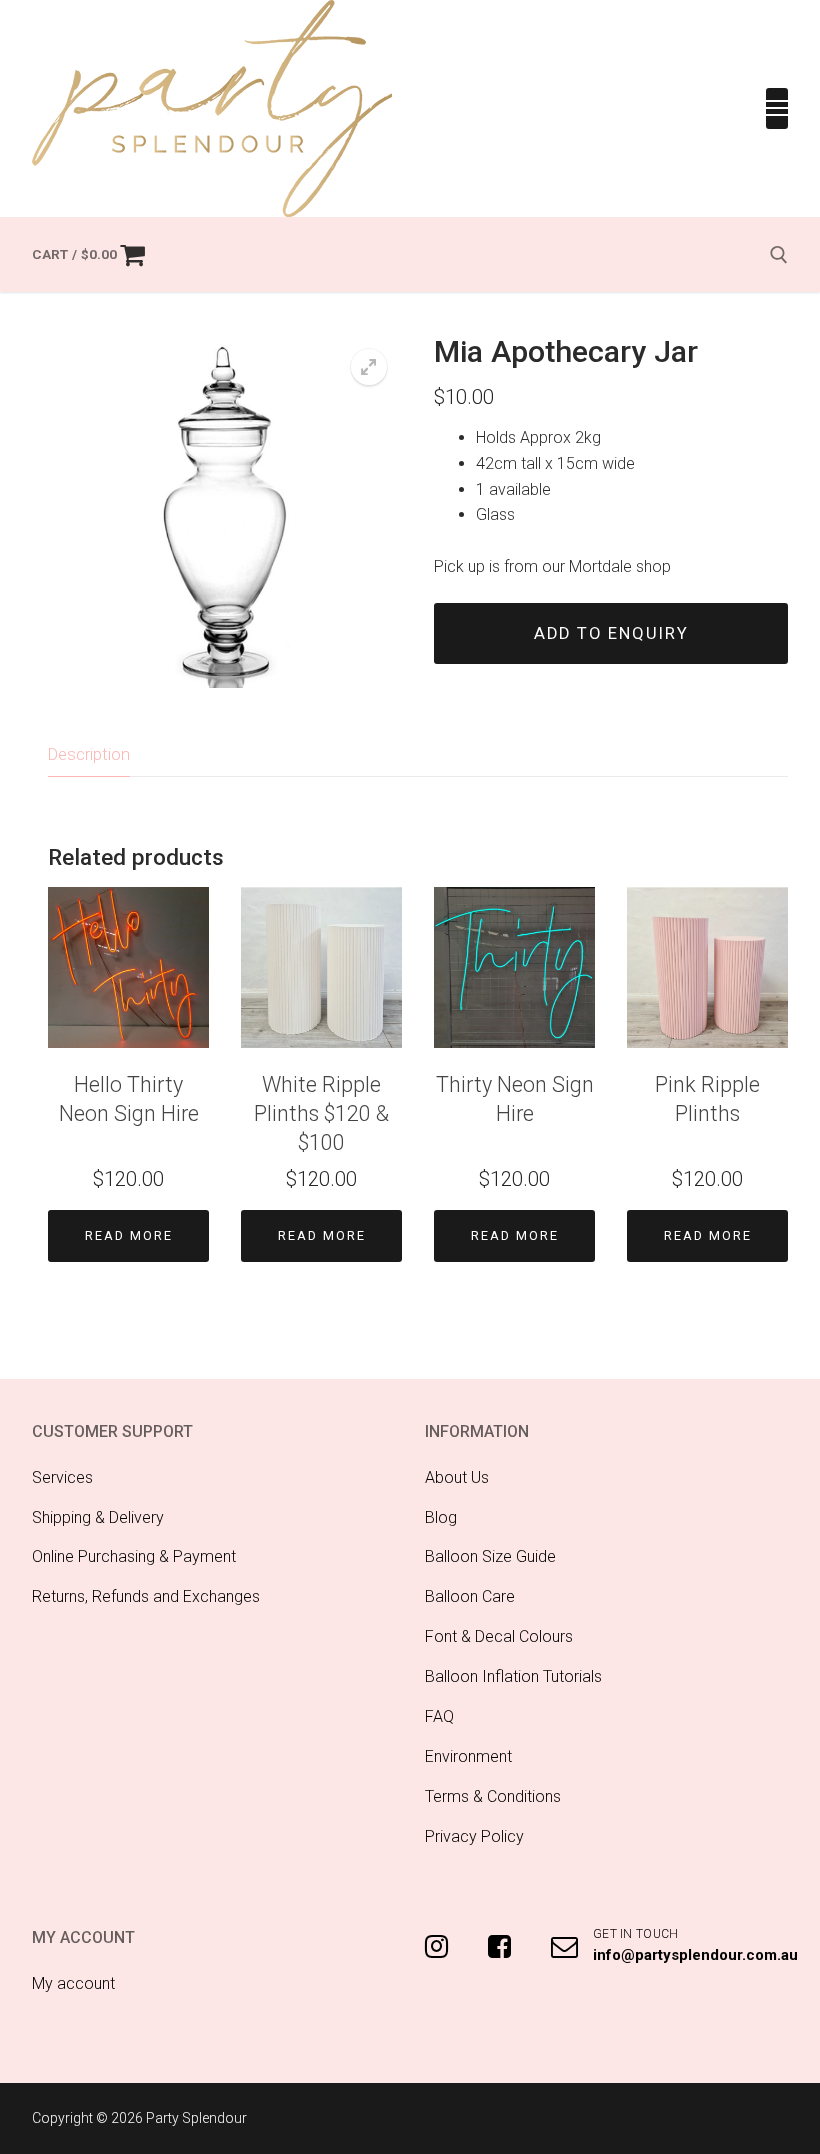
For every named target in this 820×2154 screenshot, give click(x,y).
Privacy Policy (474, 1836)
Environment (468, 1756)
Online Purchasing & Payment (134, 1556)
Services (62, 1477)
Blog (441, 1517)
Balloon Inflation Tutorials (513, 1676)
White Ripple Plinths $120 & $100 (321, 1113)
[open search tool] (779, 255)
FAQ (439, 1716)
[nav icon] (777, 109)
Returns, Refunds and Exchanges (146, 1596)
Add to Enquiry (611, 633)
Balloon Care (470, 1596)
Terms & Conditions (493, 1796)
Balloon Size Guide (490, 1556)
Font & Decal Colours (499, 1636)
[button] (369, 367)
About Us (457, 1477)
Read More (129, 1235)
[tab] (89, 754)
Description (89, 754)
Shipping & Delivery (98, 1517)
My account (73, 1983)
